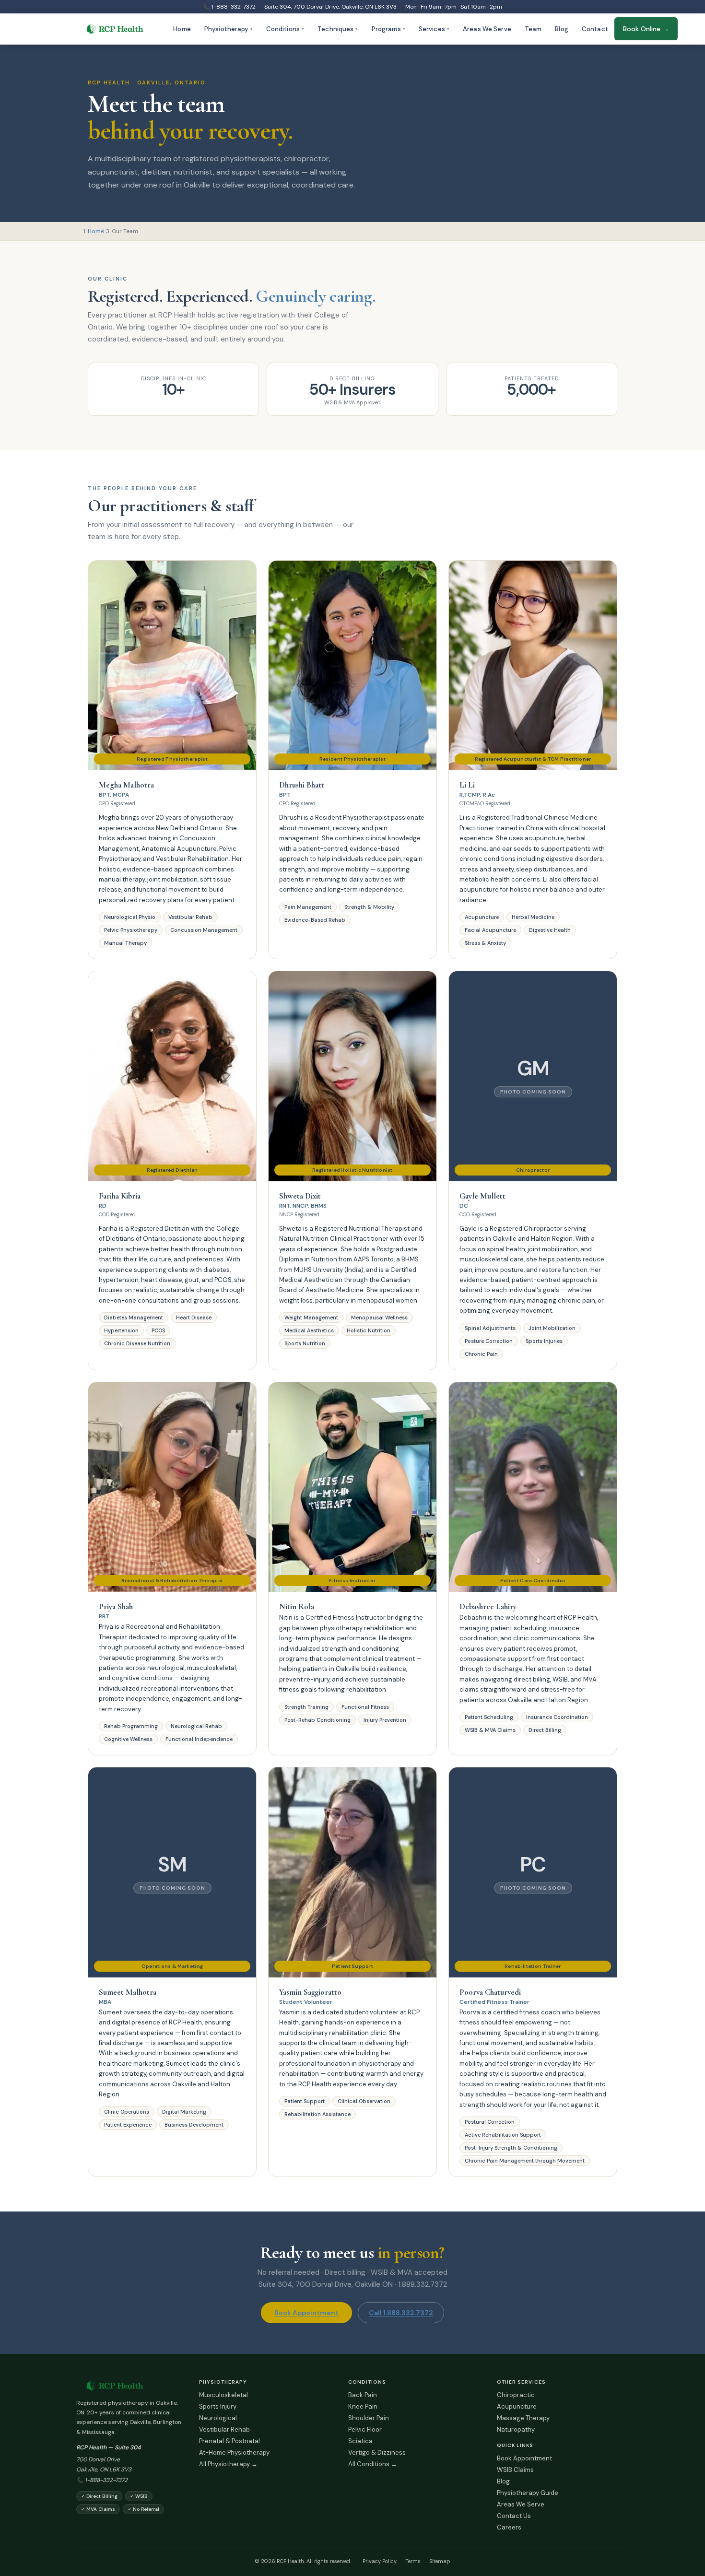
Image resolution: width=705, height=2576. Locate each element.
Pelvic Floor (365, 2429)
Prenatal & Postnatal (229, 2441)
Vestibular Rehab (224, 2429)
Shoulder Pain (369, 2418)
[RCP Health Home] (129, 2386)
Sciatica (360, 2441)
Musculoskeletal (223, 2395)
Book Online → (646, 29)
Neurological (218, 2418)
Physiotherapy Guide (528, 2493)
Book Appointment (306, 2313)
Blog (562, 29)
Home (182, 29)
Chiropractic (516, 2395)
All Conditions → (373, 2464)
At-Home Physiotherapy (234, 2452)
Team (533, 29)
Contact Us (514, 2516)
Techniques (338, 29)
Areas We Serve (487, 29)
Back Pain (363, 2395)
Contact (595, 29)
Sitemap (440, 2561)
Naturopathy (516, 2429)
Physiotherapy (229, 29)
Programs (388, 29)
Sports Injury (218, 2406)
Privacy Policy (380, 2561)
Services (434, 29)
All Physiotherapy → (228, 2464)
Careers (509, 2527)
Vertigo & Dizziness (377, 2452)
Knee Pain (363, 2406)
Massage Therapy (523, 2418)
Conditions (285, 29)
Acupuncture (517, 2406)
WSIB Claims (515, 2470)
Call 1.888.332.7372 (401, 2313)
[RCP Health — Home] (115, 29)
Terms (413, 2561)
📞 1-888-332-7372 (229, 7)
